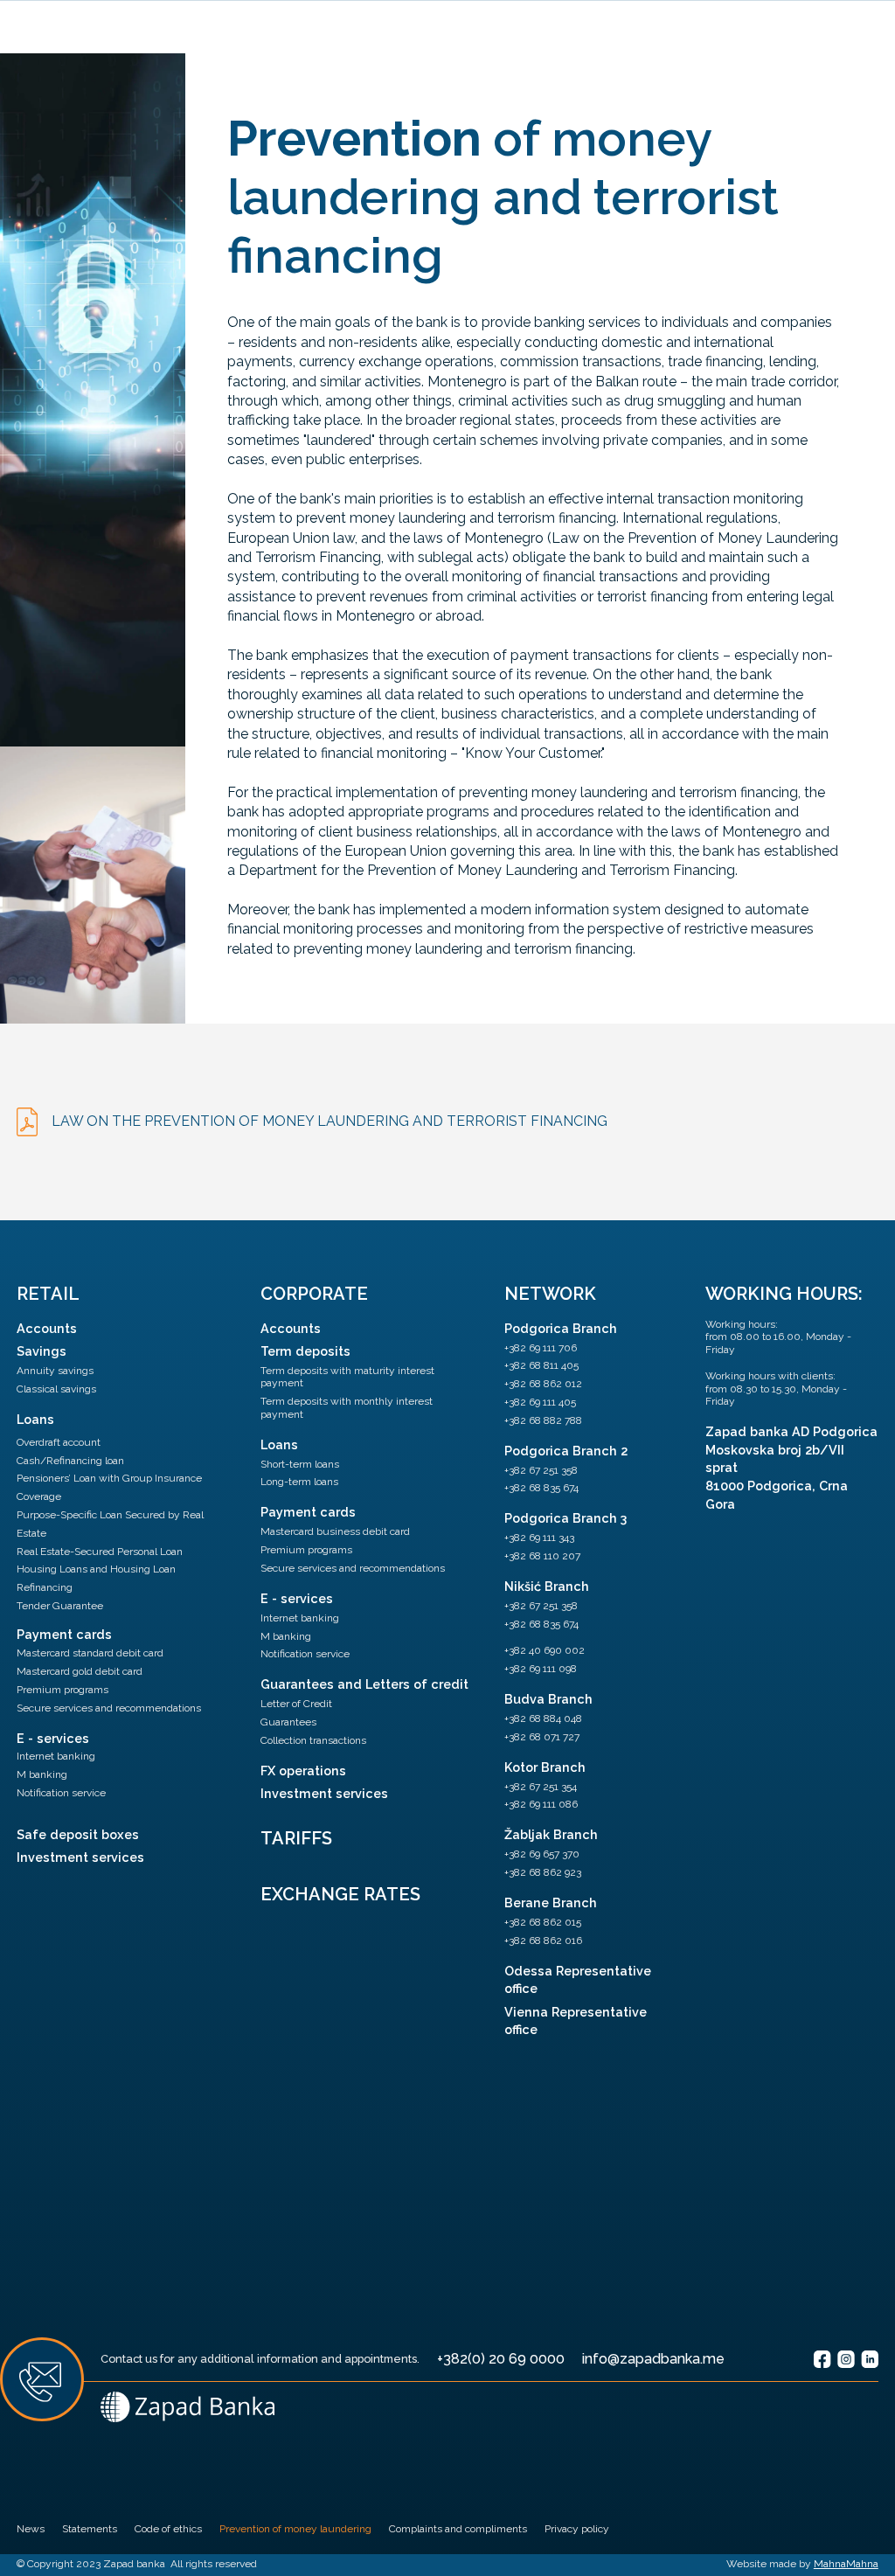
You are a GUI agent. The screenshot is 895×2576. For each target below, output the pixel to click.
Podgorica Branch (561, 1328)
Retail (48, 1294)
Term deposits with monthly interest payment (347, 1407)
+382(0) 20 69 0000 (501, 2359)
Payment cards (64, 1634)
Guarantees (288, 1722)
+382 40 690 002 (545, 1650)
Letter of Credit (296, 1704)
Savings (42, 1351)
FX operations (303, 1771)
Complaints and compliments (458, 2529)
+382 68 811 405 (541, 1365)
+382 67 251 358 (541, 1470)
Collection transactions (313, 1740)
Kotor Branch (545, 1767)
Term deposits (305, 1351)
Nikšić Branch (547, 1586)
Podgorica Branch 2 (566, 1451)
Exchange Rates (340, 1894)
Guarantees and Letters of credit (364, 1684)
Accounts (47, 1328)
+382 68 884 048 (543, 1718)
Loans (35, 1419)
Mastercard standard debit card (90, 1653)
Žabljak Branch (551, 1834)
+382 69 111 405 (540, 1402)
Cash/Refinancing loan (70, 1461)
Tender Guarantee (60, 1606)
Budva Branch (548, 1699)
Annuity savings (55, 1371)
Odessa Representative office (578, 1979)
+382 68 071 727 (542, 1737)
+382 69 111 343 (539, 1538)
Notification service (61, 1793)
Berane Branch (551, 1902)
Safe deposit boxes (78, 1834)
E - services (53, 1738)
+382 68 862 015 (543, 1922)
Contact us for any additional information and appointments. (260, 2359)
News (31, 2529)
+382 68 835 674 (541, 1488)
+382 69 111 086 (541, 1804)
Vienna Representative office (576, 2021)
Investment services (80, 1857)
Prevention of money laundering (295, 2529)
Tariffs (296, 1838)
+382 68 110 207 (542, 1556)
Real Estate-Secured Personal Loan (100, 1552)
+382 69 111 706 (541, 1348)
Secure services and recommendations (109, 1708)
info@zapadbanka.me (653, 2359)
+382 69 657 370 (542, 1854)
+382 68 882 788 (543, 1420)
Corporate (314, 1294)
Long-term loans (299, 1482)
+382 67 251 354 (541, 1787)
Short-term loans (300, 1464)
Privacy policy (577, 2529)
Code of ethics (168, 2529)
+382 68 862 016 (543, 1941)
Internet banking (56, 1756)
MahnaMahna (846, 2564)
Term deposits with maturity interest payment (347, 1377)
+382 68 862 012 (543, 1384)
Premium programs (62, 1690)
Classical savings (56, 1389)
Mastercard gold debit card (80, 1671)
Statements (90, 2529)
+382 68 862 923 (543, 1872)
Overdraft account (59, 1442)
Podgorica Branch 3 (565, 1518)
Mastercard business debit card (335, 1531)
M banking (42, 1774)
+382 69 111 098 (541, 1669)
